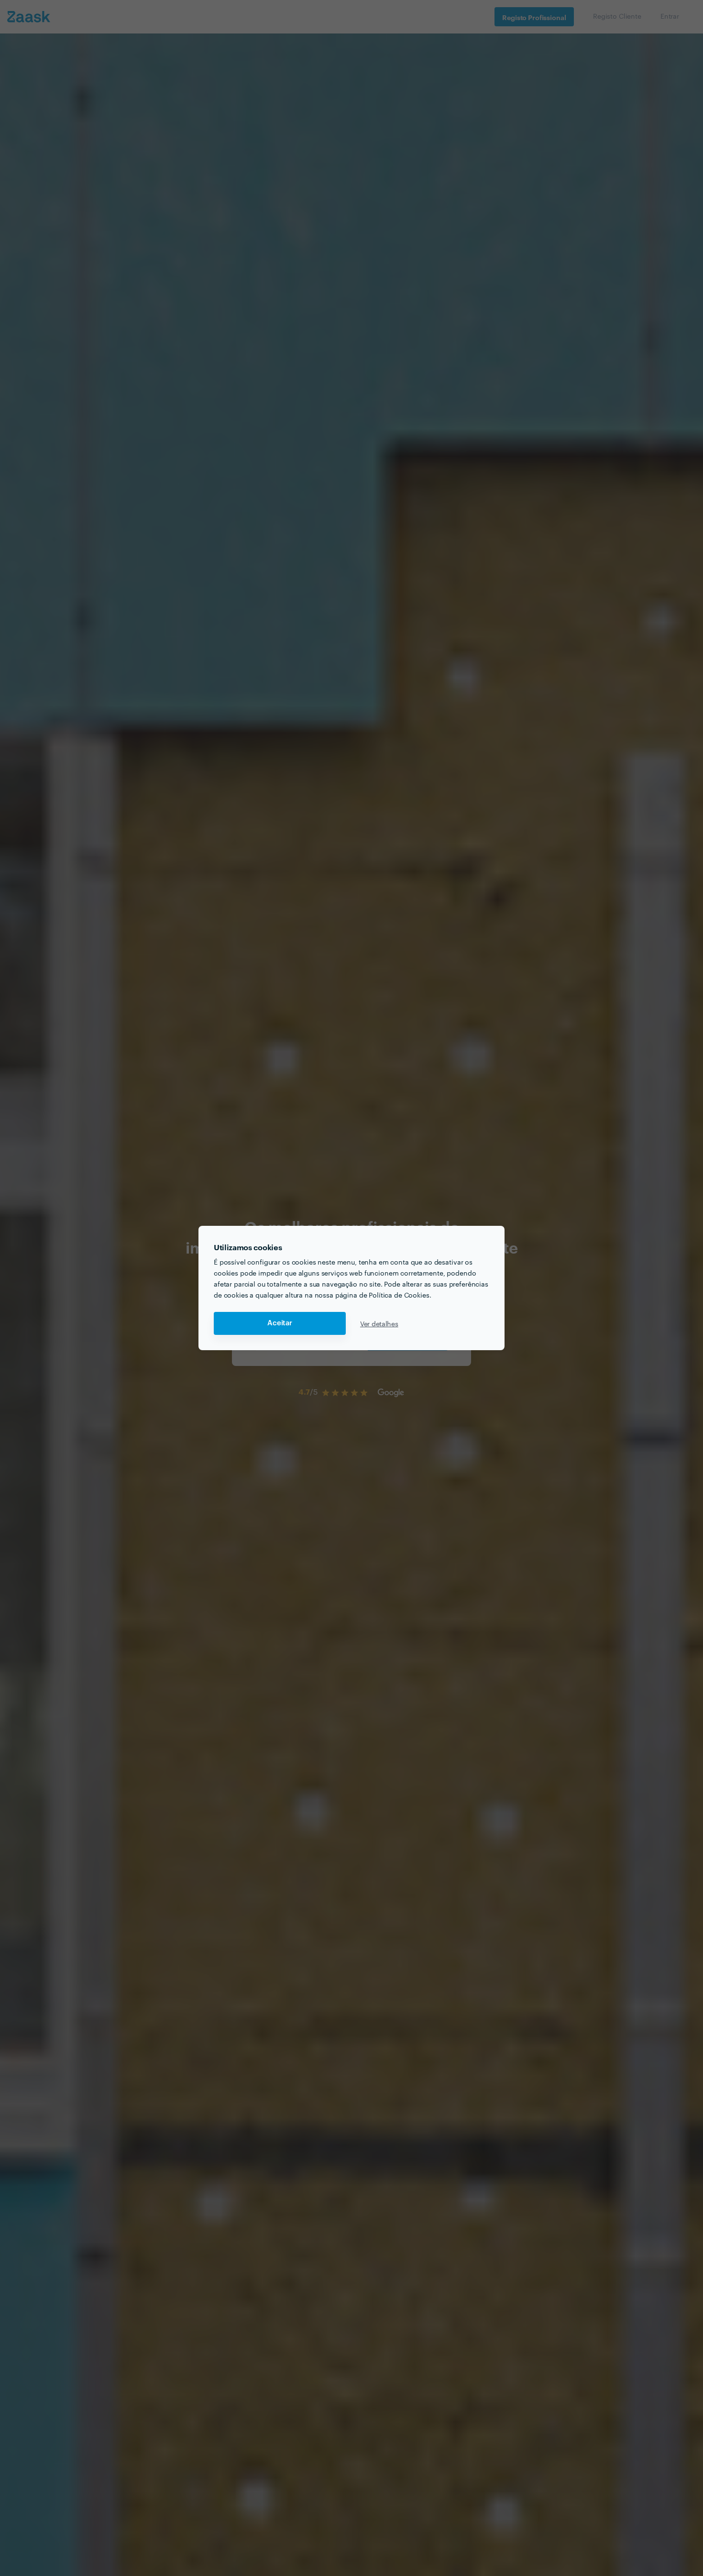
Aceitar (280, 1323)
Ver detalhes (379, 1323)
